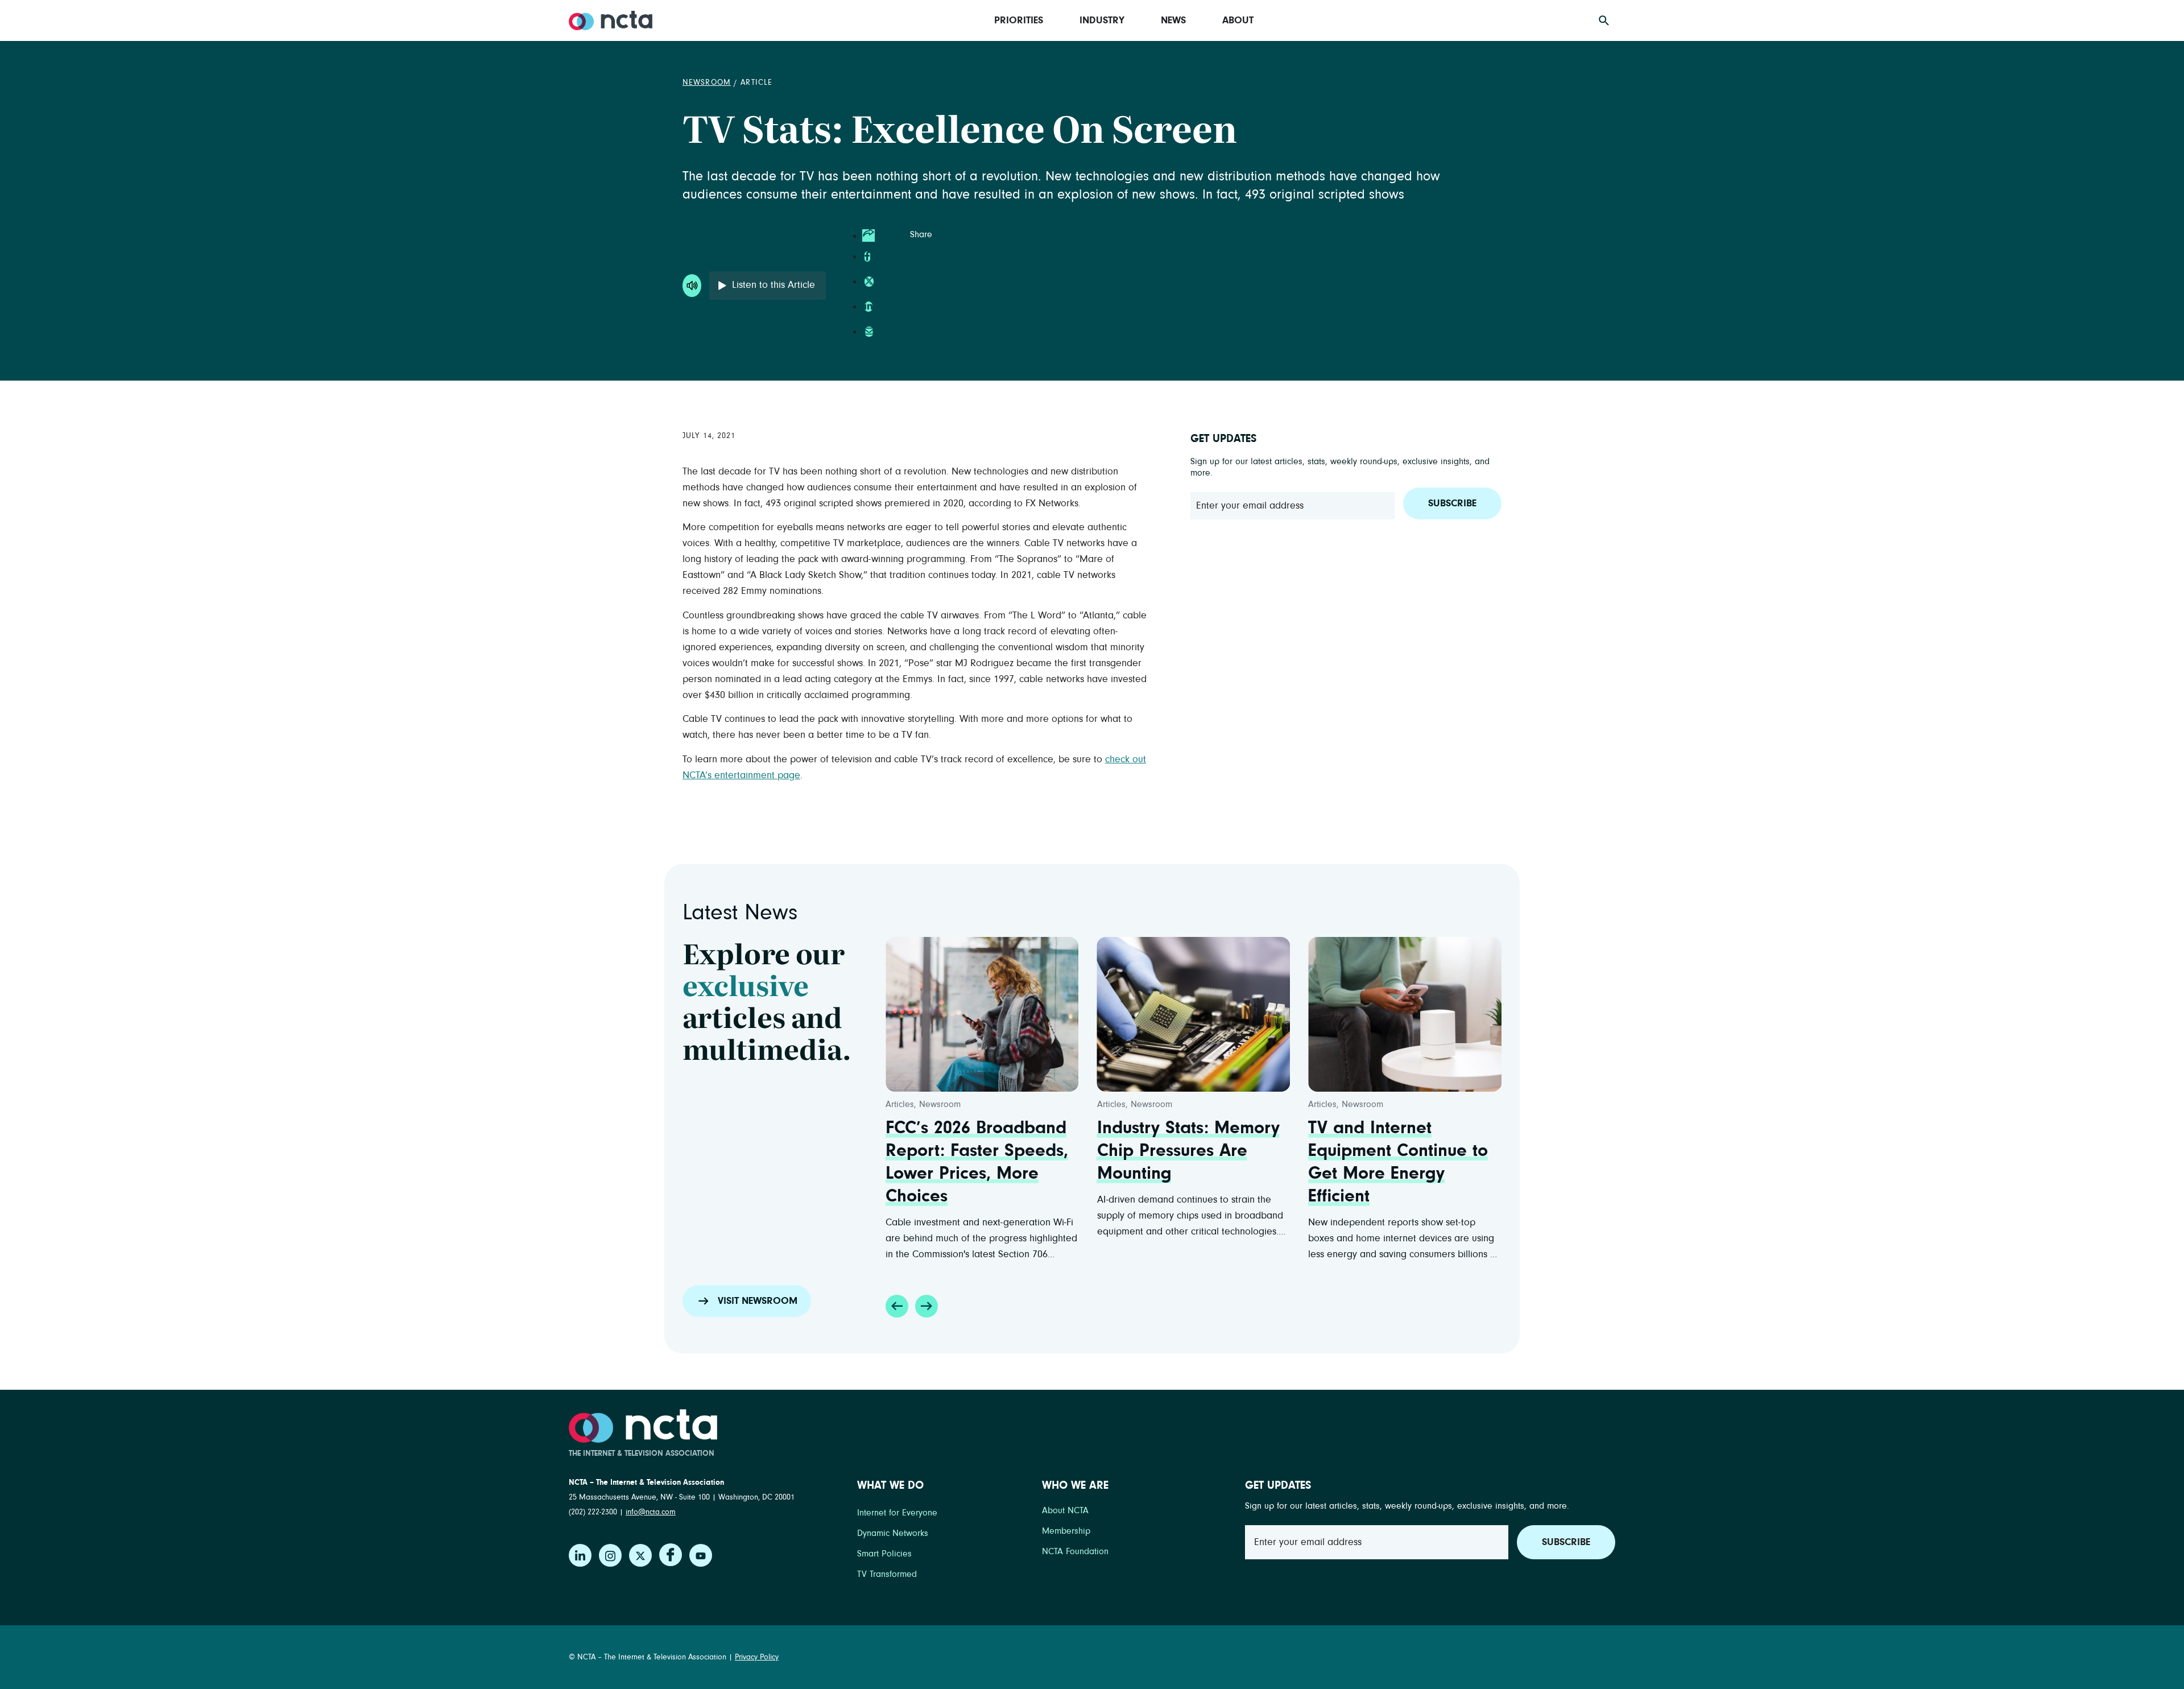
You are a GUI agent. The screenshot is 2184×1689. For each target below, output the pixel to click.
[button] (897, 1306)
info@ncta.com (651, 1512)
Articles (900, 1104)
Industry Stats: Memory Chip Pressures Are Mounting (1188, 1151)
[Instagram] (610, 1555)
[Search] (1604, 20)
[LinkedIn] (580, 1555)
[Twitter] (640, 1555)
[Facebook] (671, 1555)
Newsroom (707, 82)
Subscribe (1452, 503)
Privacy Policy (757, 1657)
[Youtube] (701, 1555)
